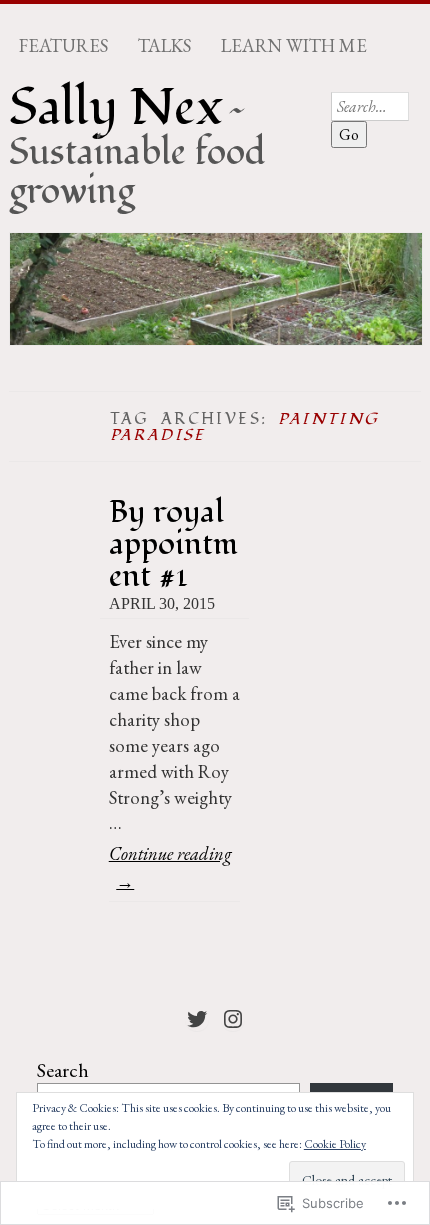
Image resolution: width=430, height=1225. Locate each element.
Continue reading (170, 866)
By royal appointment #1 (173, 543)
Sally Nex (116, 108)
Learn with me (294, 46)
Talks (164, 46)
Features (63, 46)
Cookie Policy (335, 1144)
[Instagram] (233, 1019)
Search (63, 1070)
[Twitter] (197, 1019)
